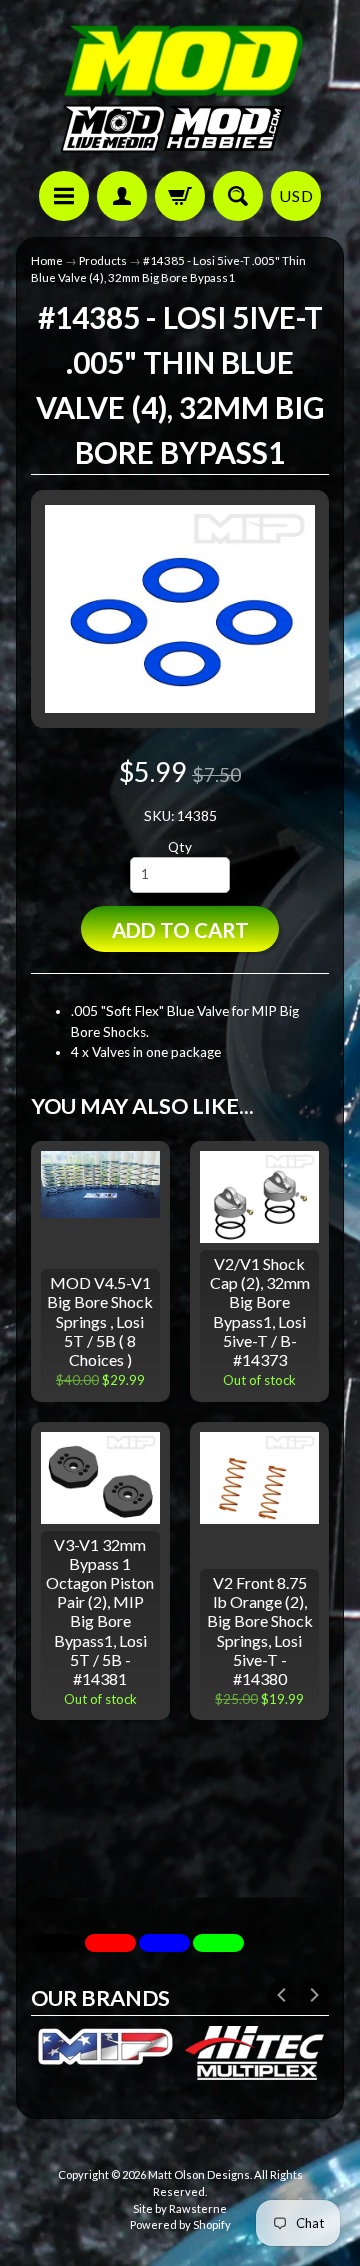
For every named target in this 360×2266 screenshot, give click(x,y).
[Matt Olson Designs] (180, 88)
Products (103, 260)
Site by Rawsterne (180, 2208)
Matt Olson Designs (199, 2174)
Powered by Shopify (180, 2224)
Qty (180, 847)
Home (47, 260)
